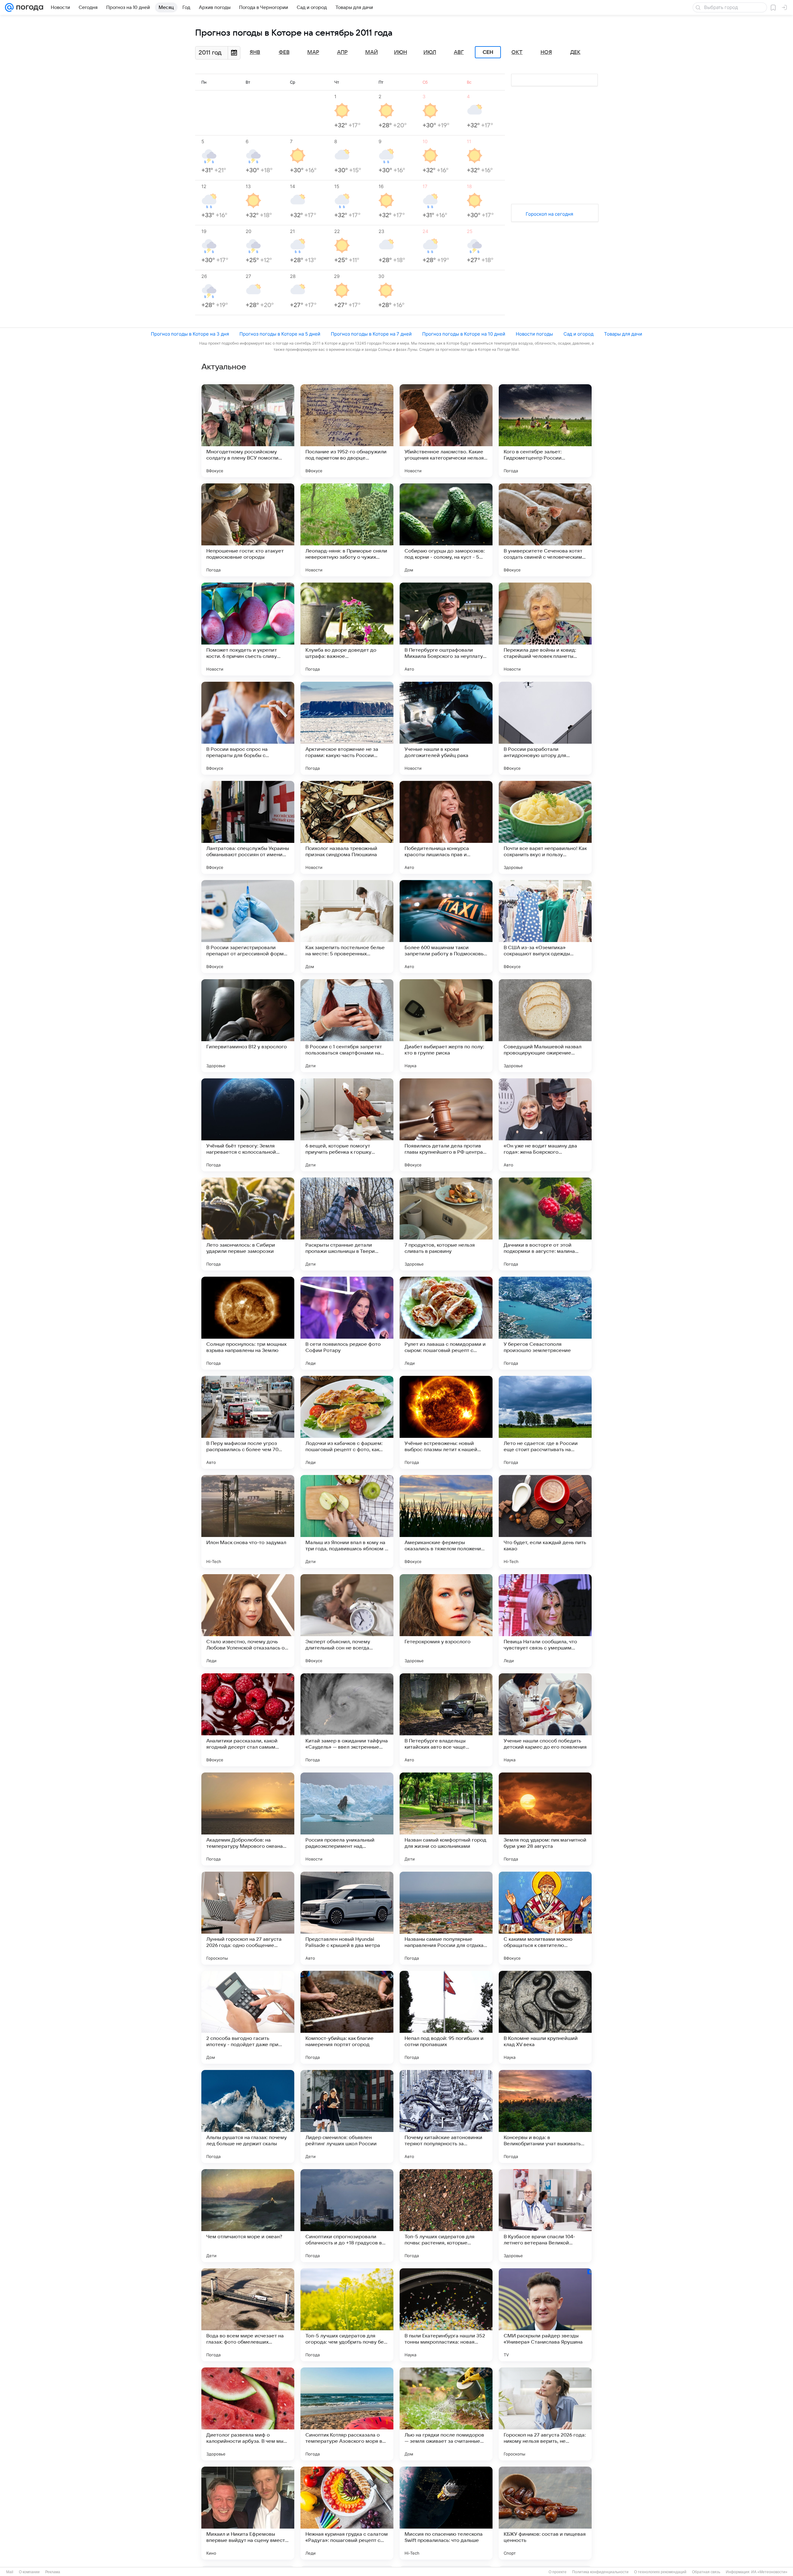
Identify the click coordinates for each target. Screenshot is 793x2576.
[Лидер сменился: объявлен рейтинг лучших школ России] (347, 2116)
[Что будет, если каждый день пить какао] (545, 1521)
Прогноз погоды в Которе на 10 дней (464, 334)
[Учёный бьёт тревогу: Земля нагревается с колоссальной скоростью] (248, 1125)
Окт (517, 52)
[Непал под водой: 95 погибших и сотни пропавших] (446, 2017)
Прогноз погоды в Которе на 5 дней (280, 334)
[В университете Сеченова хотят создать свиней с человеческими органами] (545, 530)
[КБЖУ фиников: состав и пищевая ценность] (545, 2513)
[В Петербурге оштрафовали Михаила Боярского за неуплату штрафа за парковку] (446, 629)
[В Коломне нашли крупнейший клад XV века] (545, 2017)
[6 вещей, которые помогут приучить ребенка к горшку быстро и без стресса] (347, 1125)
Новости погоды (534, 334)
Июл (430, 52)
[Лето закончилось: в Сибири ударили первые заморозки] (248, 1224)
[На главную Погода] (28, 7)
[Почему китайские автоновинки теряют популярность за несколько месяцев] (446, 2116)
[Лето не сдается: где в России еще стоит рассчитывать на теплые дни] (545, 1422)
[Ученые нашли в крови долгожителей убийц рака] (446, 728)
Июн (401, 52)
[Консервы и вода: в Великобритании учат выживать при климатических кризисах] (545, 2116)
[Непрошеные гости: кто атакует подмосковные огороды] (248, 530)
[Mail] (9, 7)
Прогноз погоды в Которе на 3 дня (190, 334)
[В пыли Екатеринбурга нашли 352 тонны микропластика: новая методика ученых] (446, 2315)
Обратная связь (706, 2572)
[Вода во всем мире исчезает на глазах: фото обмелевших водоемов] (248, 2315)
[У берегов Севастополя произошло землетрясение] (545, 1323)
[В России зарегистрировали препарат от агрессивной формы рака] (248, 927)
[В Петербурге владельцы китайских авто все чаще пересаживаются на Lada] (446, 1720)
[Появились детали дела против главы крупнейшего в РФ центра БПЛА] (446, 1125)
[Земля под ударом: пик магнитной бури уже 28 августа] (545, 1819)
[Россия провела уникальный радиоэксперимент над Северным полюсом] (347, 1819)
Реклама (53, 2572)
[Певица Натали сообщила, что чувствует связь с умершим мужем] (545, 1621)
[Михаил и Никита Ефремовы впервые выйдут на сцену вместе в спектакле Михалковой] (248, 2513)
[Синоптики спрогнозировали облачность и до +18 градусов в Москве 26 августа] (347, 2216)
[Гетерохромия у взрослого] (446, 1621)
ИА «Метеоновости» (769, 2572)
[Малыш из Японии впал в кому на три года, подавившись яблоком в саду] (347, 1521)
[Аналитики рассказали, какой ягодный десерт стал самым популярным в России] (248, 1720)
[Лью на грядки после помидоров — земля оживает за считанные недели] (446, 2414)
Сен (488, 52)
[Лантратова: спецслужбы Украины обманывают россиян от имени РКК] (248, 827)
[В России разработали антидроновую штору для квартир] (545, 728)
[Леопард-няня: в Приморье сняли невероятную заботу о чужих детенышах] (347, 530)
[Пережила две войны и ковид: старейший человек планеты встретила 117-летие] (545, 629)
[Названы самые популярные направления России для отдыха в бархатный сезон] (446, 1918)
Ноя (546, 52)
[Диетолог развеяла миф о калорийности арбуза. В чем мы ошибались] (248, 2414)
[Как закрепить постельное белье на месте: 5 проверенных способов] (347, 927)
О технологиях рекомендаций (660, 2572)
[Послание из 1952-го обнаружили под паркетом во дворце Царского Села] (347, 431)
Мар (313, 52)
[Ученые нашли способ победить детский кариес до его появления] (545, 1720)
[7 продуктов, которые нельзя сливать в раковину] (446, 1224)
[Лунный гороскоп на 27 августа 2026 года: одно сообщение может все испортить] (248, 1918)
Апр (342, 52)
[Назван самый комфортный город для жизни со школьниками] (446, 1819)
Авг (459, 52)
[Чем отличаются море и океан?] (248, 2216)
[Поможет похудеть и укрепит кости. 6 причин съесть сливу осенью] (248, 629)
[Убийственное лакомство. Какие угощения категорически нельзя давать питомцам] (446, 431)
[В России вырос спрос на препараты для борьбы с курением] (248, 728)
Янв (255, 52)
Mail (10, 2572)
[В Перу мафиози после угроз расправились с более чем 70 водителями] (248, 1422)
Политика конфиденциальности (600, 2572)
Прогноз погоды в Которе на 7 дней (371, 334)
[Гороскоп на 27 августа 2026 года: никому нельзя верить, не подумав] (545, 2414)
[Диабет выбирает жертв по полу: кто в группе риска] (446, 1026)
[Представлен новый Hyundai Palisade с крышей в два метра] (347, 1918)
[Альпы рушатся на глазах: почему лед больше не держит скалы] (248, 2116)
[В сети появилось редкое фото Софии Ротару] (347, 1323)
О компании (29, 2572)
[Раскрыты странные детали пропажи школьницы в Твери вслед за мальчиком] (347, 1224)
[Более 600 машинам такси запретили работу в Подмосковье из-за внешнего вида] (446, 927)
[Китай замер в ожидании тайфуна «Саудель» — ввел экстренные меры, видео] (347, 1720)
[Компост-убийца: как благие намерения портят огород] (347, 2017)
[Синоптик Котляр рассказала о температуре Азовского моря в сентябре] (347, 2414)
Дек (575, 52)
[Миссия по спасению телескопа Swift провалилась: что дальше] (446, 2513)
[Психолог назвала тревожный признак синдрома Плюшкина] (347, 827)
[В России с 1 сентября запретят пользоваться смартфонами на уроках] (347, 1026)
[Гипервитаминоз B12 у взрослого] (248, 1026)
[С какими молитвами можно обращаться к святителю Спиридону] (545, 1918)
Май (372, 52)
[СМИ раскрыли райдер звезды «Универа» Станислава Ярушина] (545, 2315)
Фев (284, 52)
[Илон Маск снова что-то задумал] (248, 1521)
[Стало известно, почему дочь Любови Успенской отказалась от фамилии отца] (248, 1621)
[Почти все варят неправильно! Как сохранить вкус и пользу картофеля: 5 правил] (545, 827)
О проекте (558, 2572)
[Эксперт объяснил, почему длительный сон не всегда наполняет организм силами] (347, 1621)
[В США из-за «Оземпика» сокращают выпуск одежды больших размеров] (545, 927)
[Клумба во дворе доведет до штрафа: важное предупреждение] (347, 629)
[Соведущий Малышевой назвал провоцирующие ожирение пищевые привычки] (545, 1026)
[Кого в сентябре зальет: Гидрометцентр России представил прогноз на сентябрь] (545, 431)
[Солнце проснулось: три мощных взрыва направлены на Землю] (248, 1323)
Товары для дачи (623, 334)
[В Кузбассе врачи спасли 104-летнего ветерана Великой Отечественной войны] (545, 2216)
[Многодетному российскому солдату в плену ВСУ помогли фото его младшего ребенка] (248, 431)
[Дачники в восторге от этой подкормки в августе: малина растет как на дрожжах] (545, 1224)
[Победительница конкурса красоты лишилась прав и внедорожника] (446, 827)
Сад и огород (578, 334)
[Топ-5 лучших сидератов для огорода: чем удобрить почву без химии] (347, 2315)
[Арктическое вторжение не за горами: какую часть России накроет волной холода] (347, 728)
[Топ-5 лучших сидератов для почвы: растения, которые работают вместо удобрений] (446, 2216)
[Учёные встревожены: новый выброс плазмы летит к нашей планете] (446, 1422)
